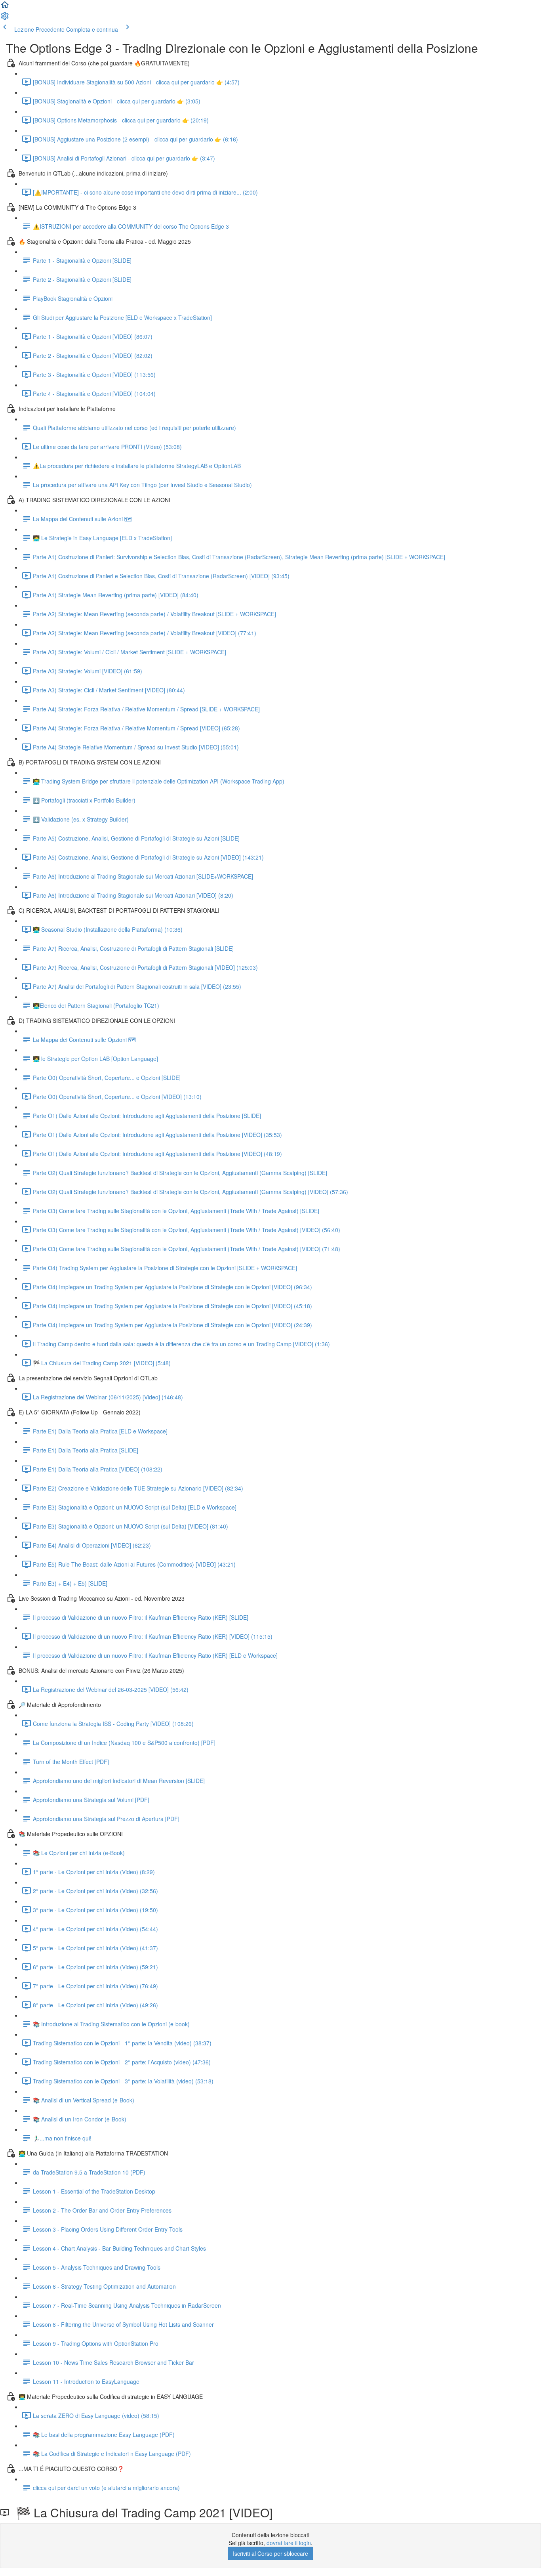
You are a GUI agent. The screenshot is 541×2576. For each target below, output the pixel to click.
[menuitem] (5, 18)
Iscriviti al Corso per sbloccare (270, 2553)
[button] (5, 7)
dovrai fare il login (289, 2543)
